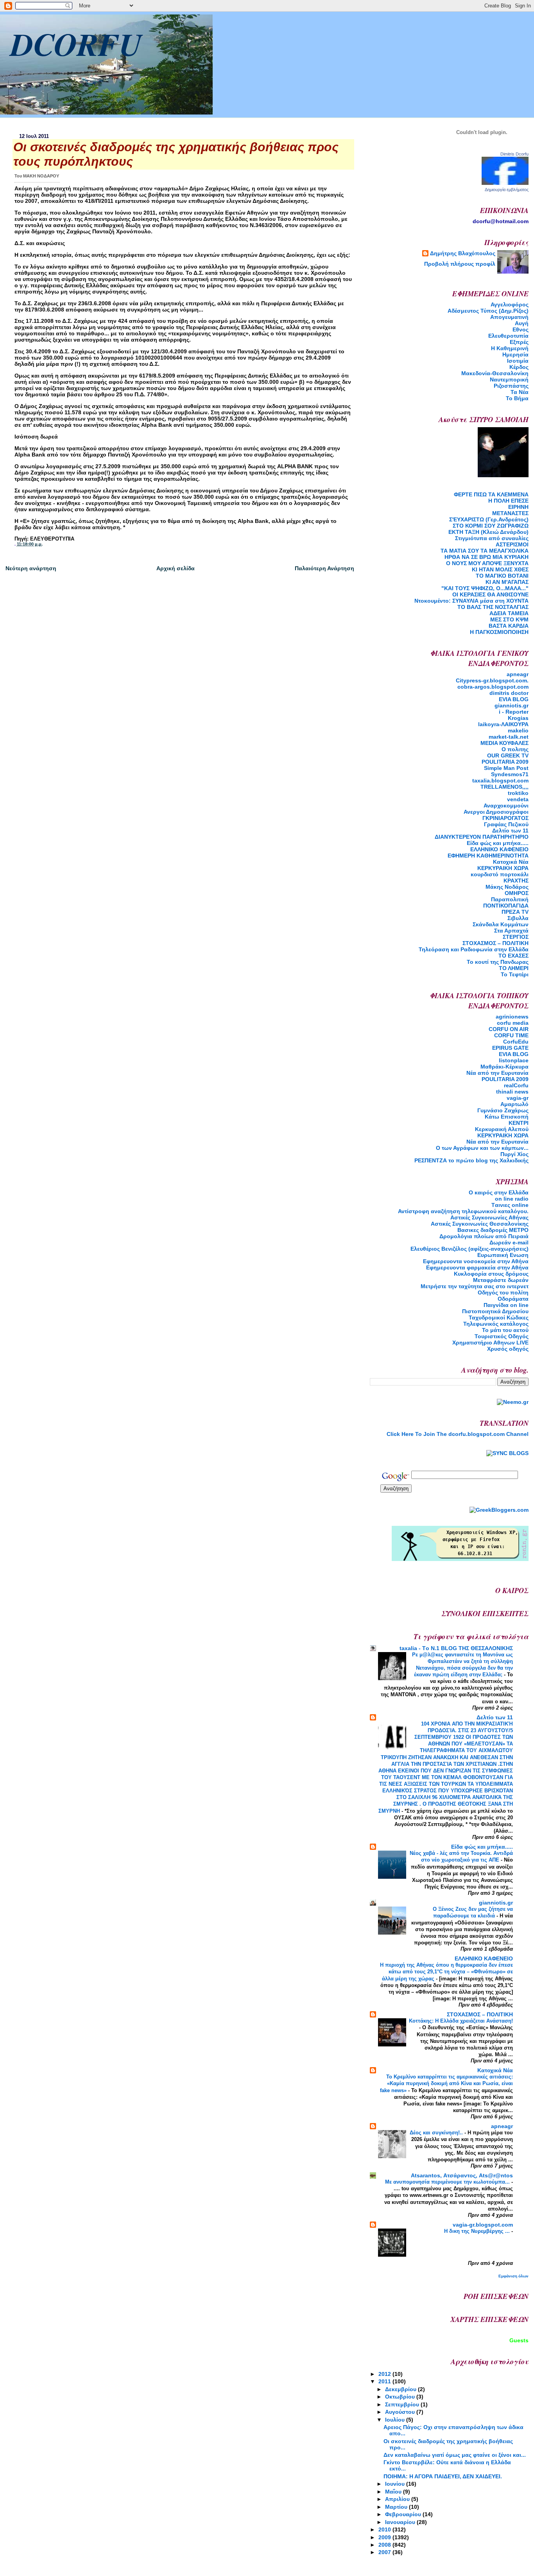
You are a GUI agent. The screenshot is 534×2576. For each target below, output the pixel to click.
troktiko (518, 793)
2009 (385, 2537)
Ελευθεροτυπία (508, 336)
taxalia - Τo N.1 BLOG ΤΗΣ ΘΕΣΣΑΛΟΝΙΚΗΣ (456, 1648)
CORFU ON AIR (509, 1029)
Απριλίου (398, 2499)
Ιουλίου (396, 2420)
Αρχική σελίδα (176, 568)
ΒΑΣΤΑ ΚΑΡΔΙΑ (509, 626)
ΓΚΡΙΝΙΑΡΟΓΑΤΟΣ (505, 818)
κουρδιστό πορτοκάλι (500, 874)
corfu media (513, 1023)
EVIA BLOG (514, 699)
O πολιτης (515, 749)
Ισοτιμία (518, 361)
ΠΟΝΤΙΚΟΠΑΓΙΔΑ (506, 906)
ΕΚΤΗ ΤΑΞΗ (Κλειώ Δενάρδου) (488, 532)
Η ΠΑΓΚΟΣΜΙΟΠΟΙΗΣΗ (499, 632)
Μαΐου (394, 2492)
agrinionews (512, 1017)
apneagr (518, 674)
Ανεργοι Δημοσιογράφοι (496, 812)
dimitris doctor (509, 693)
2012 (385, 2374)
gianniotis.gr (512, 705)
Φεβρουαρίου (404, 2514)
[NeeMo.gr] (513, 1402)
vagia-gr (518, 1098)
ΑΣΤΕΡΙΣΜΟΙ (512, 544)
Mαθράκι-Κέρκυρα (504, 1067)
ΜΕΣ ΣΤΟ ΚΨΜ (509, 619)
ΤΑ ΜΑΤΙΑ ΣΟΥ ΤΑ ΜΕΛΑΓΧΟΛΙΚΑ (485, 551)
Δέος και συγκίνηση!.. (437, 2133)
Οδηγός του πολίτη (503, 1292)
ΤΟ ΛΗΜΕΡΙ (514, 968)
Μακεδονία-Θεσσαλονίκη (495, 373)
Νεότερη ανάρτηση (31, 568)
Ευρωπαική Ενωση (503, 1255)
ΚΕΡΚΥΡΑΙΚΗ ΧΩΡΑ (503, 868)
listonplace (514, 1060)
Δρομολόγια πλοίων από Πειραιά (484, 1236)
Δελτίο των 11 (510, 831)
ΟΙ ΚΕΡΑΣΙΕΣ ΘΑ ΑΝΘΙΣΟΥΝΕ (490, 594)
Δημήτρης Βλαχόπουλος (463, 253)
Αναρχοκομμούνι (506, 806)
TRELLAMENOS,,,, (504, 787)
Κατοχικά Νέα (511, 862)
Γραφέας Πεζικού (506, 824)
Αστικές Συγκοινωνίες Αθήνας (489, 1217)
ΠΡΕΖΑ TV (515, 912)
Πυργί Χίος (514, 1154)
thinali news (512, 1092)
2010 (385, 2529)
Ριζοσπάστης (511, 386)
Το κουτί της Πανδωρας (498, 962)
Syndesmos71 (510, 774)
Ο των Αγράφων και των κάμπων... (482, 1148)
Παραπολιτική (510, 899)
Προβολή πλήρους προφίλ (460, 264)
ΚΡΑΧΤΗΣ (516, 881)
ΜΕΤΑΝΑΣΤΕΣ (510, 513)
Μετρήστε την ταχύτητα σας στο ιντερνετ (475, 1286)
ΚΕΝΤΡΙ (519, 1123)
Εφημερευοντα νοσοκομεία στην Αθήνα (476, 1261)
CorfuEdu (516, 1042)
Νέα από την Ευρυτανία (497, 1142)
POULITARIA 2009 (505, 762)
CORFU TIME (511, 1035)
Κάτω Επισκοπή (507, 1117)
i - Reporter (514, 712)
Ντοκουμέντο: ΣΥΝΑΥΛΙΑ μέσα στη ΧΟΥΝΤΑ (471, 601)
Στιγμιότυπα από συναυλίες (492, 538)
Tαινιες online (510, 1205)
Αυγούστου (401, 2412)
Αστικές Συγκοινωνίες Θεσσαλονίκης (480, 1224)
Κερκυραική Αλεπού (502, 1129)
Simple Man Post (506, 768)
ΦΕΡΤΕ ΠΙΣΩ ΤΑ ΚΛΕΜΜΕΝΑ (491, 494)
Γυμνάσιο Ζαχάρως (503, 1110)
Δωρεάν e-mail (509, 1242)
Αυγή (522, 323)
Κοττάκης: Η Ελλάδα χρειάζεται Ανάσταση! (461, 2021)
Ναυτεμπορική (509, 380)
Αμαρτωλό (514, 1104)
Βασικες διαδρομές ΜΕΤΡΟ (493, 1230)
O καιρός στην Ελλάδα (499, 1192)
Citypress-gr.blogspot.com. (492, 680)
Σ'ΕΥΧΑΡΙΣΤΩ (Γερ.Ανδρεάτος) (489, 519)
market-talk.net (509, 737)
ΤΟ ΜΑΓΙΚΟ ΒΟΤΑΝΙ (502, 576)
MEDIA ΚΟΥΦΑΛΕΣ (504, 743)
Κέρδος (519, 367)
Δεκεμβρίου (401, 2389)
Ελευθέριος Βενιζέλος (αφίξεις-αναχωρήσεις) (469, 1249)
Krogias (518, 718)
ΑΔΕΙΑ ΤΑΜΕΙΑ (509, 613)
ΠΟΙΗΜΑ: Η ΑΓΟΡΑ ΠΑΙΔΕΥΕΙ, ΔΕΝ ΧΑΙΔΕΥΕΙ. (443, 2476)
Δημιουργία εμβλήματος (507, 190)
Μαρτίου (397, 2507)
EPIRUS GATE (510, 1048)
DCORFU (76, 44)
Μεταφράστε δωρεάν (501, 1280)
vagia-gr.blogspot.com (483, 2225)
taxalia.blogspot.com (500, 780)
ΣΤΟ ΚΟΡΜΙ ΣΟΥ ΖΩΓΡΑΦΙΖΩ (491, 526)
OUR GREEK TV (508, 755)
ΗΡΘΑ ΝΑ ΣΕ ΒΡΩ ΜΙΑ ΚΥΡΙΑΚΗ (487, 557)
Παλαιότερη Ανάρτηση (324, 568)
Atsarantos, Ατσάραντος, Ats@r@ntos (462, 2175)
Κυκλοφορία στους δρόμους (491, 1274)
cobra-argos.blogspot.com (493, 687)
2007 (385, 2552)
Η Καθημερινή (510, 348)
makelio (518, 730)
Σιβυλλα (518, 918)
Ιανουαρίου (401, 2522)
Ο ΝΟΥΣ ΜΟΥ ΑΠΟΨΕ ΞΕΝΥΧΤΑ (487, 563)
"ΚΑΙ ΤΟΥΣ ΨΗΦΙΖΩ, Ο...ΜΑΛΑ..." (485, 588)
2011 (385, 2381)
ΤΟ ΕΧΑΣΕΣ (513, 956)
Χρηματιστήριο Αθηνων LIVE (490, 1343)
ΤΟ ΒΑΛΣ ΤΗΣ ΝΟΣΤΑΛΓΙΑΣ (493, 607)
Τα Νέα (520, 392)
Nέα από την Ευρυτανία (497, 1073)
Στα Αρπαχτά (511, 931)
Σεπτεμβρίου (403, 2404)
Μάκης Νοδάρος (507, 887)
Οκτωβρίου (401, 2397)
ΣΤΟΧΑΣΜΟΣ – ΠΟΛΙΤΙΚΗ (495, 943)
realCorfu (516, 1085)
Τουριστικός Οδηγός (502, 1336)
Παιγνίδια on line (506, 1305)
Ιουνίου (396, 2484)
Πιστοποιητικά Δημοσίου (495, 1311)
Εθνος (521, 329)
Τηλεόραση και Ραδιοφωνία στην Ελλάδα (474, 949)
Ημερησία (515, 354)
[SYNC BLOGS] (507, 1453)
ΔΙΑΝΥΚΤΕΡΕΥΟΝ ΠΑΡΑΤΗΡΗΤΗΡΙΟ (482, 837)
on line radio (512, 1199)
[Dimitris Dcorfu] (505, 183)
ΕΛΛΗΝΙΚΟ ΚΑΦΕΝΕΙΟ (499, 849)
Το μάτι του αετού (505, 1330)
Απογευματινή (509, 317)
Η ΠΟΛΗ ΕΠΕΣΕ (508, 501)
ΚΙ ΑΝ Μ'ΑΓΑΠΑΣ (507, 582)
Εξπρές (519, 342)
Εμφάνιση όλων (513, 2276)
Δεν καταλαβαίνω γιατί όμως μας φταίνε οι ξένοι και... (455, 2455)
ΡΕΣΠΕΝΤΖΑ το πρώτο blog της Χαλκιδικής (471, 1160)
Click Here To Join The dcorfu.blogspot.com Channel (458, 1434)
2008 (385, 2545)
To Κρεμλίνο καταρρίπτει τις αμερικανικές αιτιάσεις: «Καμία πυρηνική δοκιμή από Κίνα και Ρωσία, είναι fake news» (446, 2083)
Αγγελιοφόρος (510, 304)
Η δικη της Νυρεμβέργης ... (478, 2231)
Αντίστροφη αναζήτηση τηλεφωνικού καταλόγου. (463, 1211)
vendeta (518, 799)
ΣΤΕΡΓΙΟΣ (516, 937)
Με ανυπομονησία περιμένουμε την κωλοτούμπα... (448, 2182)
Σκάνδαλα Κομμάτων (501, 924)
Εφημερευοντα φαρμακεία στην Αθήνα (477, 1267)
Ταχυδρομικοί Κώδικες (499, 1318)
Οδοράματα (513, 1299)
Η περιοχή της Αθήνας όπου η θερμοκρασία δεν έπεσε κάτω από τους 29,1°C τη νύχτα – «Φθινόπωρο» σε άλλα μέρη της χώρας (446, 1972)
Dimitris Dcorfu (514, 154)
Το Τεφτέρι (515, 974)
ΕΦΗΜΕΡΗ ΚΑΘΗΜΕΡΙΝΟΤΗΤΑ (488, 856)
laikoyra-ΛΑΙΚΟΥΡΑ (503, 724)
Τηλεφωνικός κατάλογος (496, 1324)
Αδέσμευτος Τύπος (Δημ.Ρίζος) (488, 311)
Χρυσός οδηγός (508, 1349)
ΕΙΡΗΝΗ (518, 507)
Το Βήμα (517, 398)
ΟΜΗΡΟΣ (517, 893)
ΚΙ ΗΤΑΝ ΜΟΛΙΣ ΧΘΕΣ (500, 569)
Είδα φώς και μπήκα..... (498, 843)
